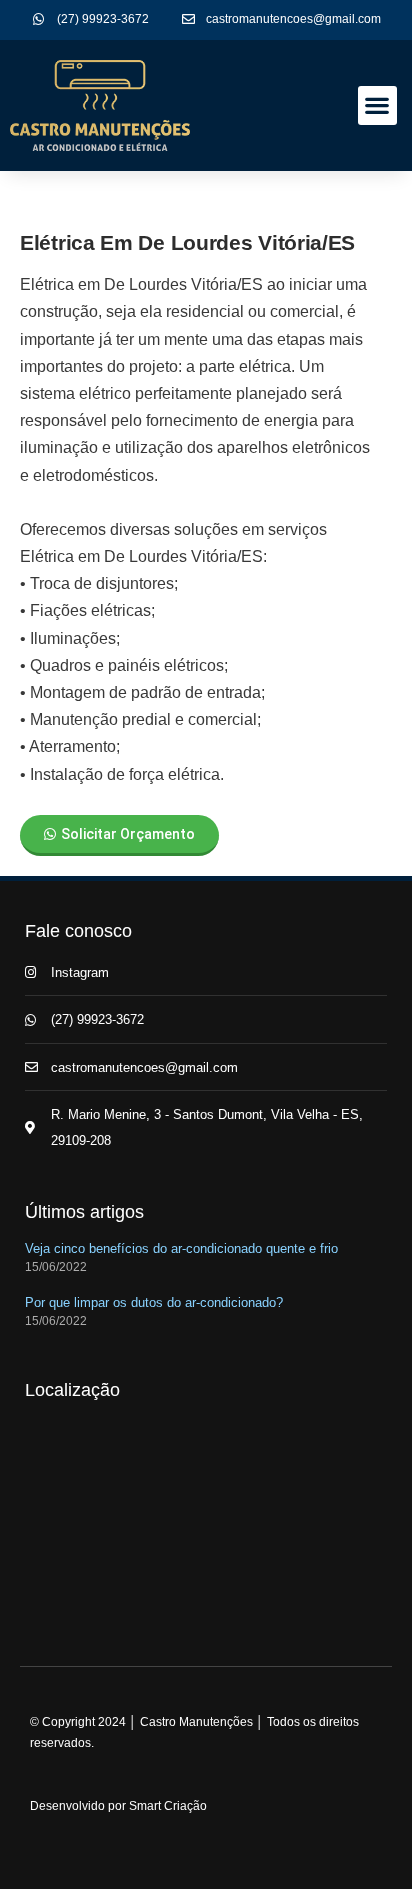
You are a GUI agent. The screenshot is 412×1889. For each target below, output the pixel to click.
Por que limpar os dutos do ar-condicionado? (154, 1302)
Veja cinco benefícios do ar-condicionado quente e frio (181, 1248)
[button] (377, 105)
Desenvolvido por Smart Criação (118, 1806)
